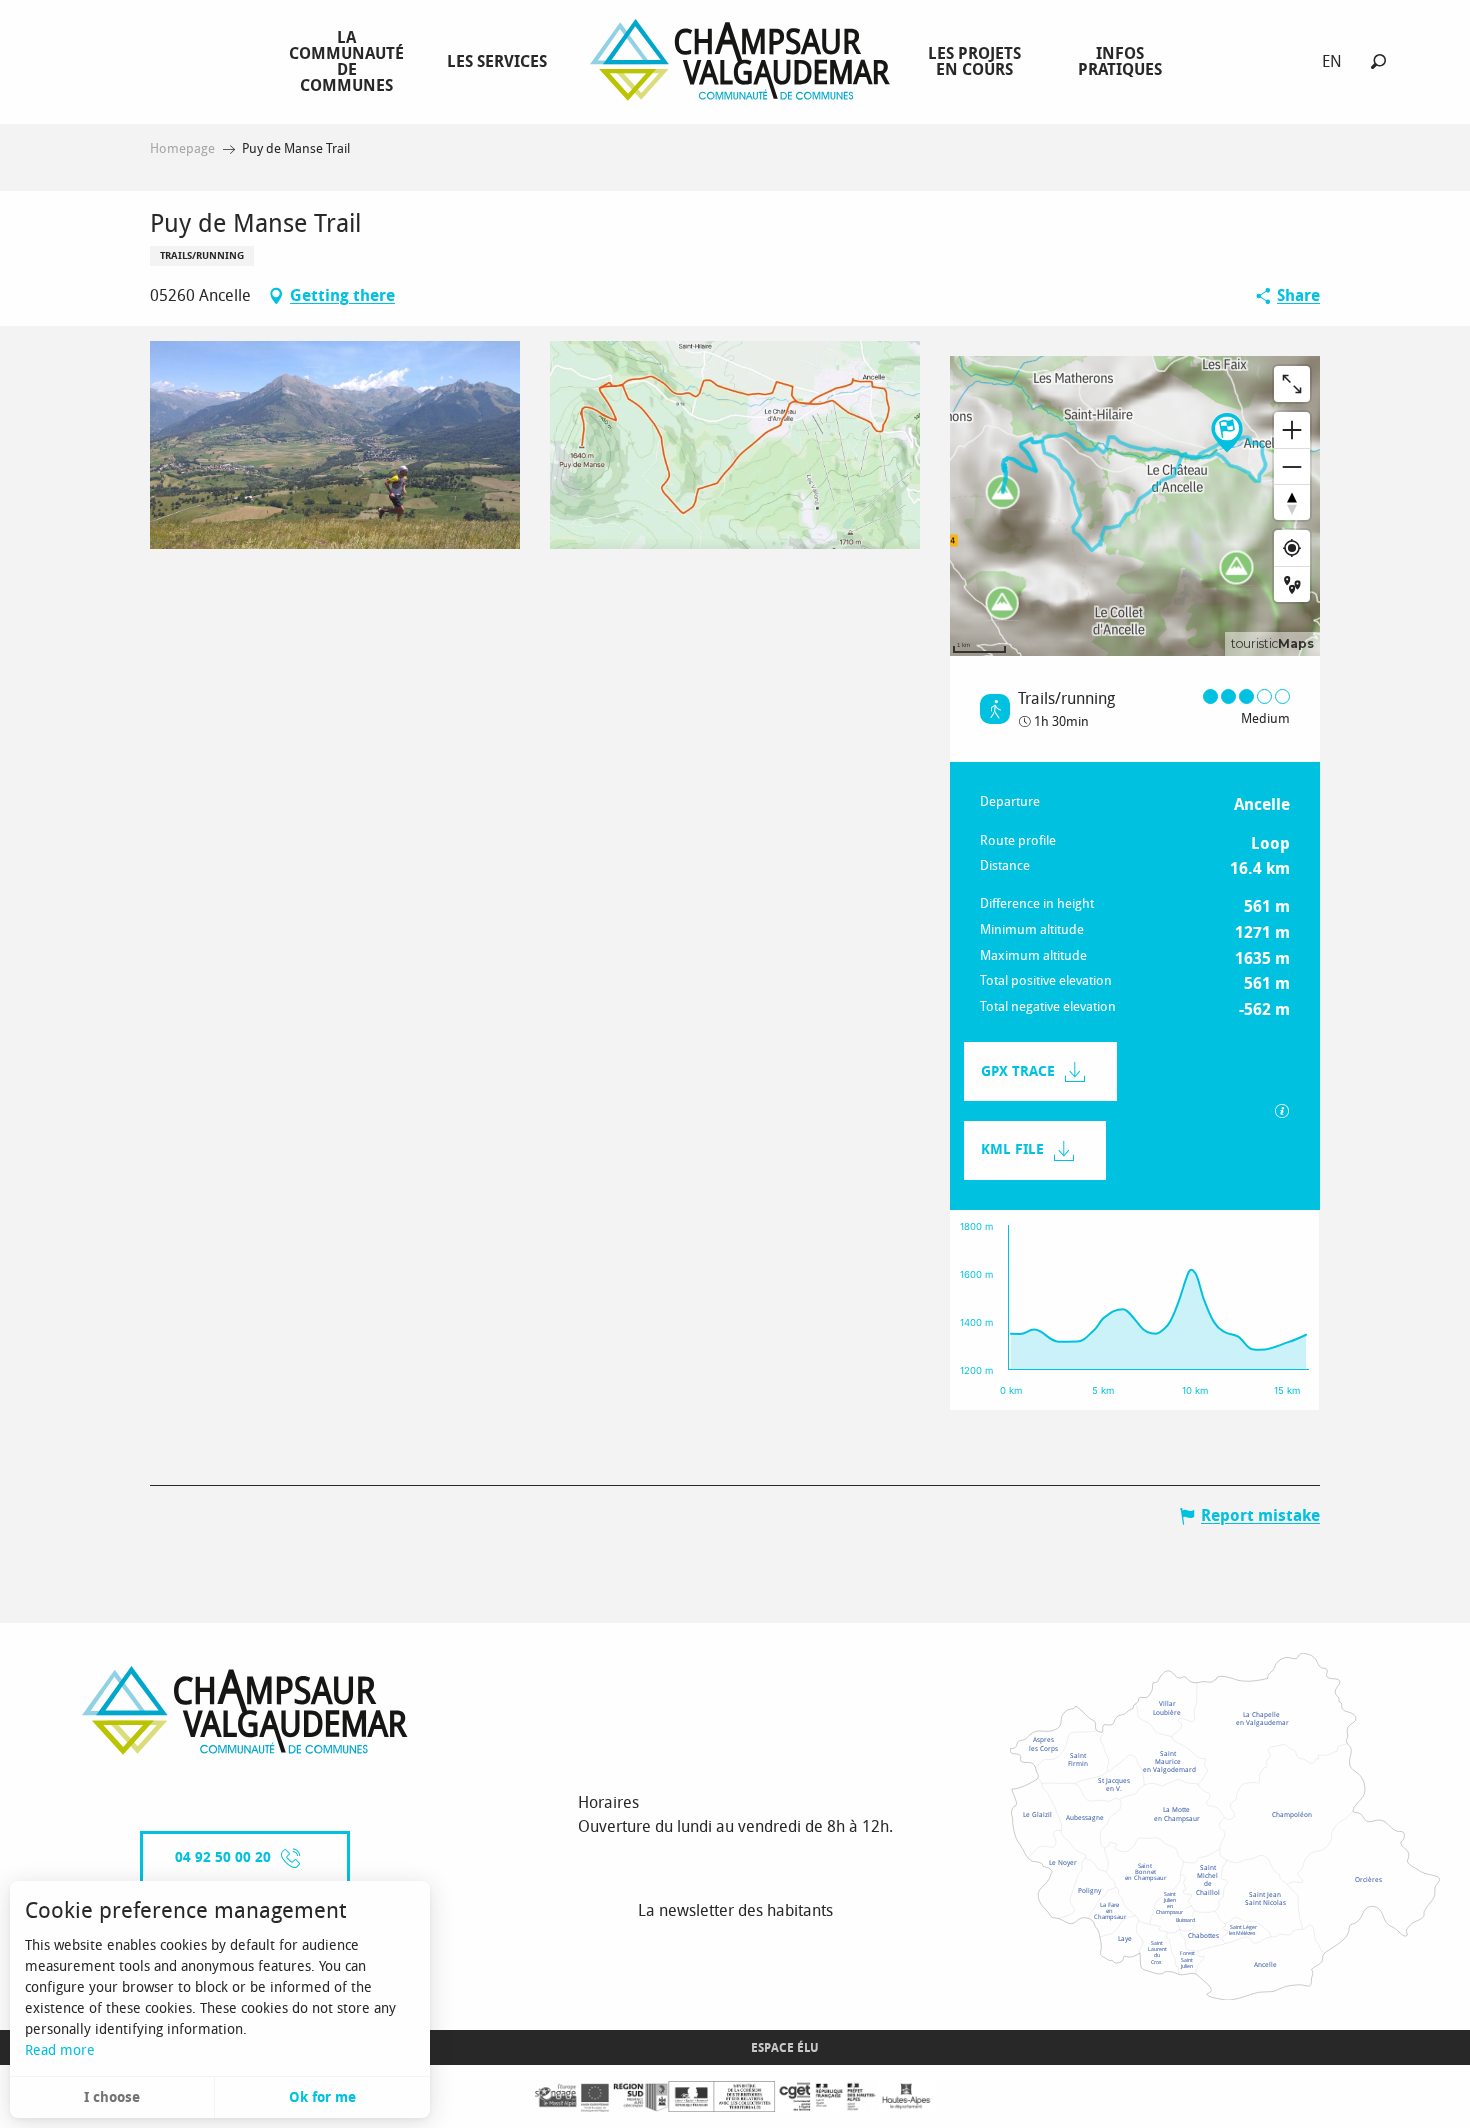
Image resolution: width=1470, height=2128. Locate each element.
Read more (60, 2050)
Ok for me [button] (322, 2097)
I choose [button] (112, 2097)
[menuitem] (350, 61)
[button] (1378, 61)
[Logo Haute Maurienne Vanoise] (245, 1710)
